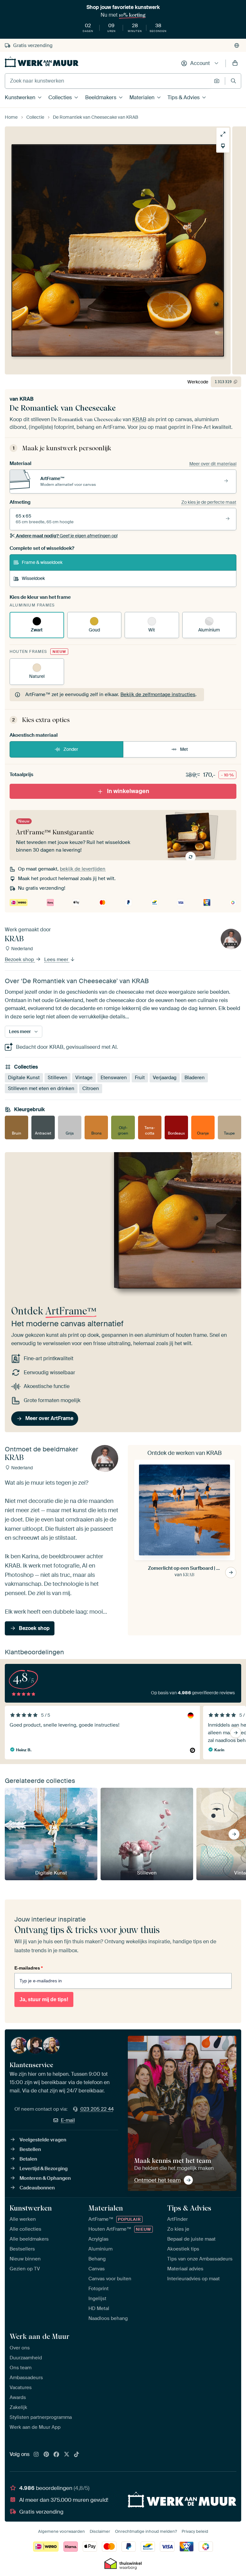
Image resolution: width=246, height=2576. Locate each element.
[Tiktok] (77, 2455)
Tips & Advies (184, 97)
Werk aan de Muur (40, 2336)
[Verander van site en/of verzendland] (237, 45)
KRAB (27, 399)
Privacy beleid (195, 2531)
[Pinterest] (46, 2455)
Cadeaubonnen (37, 2188)
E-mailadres (29, 1968)
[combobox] (108, 81)
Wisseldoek (33, 578)
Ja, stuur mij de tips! (44, 1999)
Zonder (71, 749)
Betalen (28, 2159)
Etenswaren (114, 1078)
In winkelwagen (128, 791)
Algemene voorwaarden (61, 2531)
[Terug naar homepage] (42, 62)
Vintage (84, 1078)
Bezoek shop (20, 959)
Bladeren (195, 1078)
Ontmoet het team (157, 2180)
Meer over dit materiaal (213, 464)
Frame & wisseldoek (42, 562)
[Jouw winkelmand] (235, 63)
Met (184, 749)
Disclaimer (100, 2531)
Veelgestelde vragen (43, 2140)
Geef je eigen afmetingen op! (67, 536)
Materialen (142, 97)
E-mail (68, 2120)
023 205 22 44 (97, 2109)
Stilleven (57, 1078)
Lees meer (57, 959)
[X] (67, 2455)
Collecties (60, 97)
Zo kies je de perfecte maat (209, 502)
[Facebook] (56, 2455)
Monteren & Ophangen (45, 2178)
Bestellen (30, 2149)
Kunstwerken (20, 97)
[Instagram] (36, 2455)
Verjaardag (165, 1078)
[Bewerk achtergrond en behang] (223, 146)
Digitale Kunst (24, 1078)
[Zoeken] (233, 81)
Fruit (140, 1078)
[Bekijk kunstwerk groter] (223, 134)
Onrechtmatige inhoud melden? (146, 2531)
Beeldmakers (101, 97)
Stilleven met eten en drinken (41, 1088)
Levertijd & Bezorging (44, 2169)
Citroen (91, 1088)
